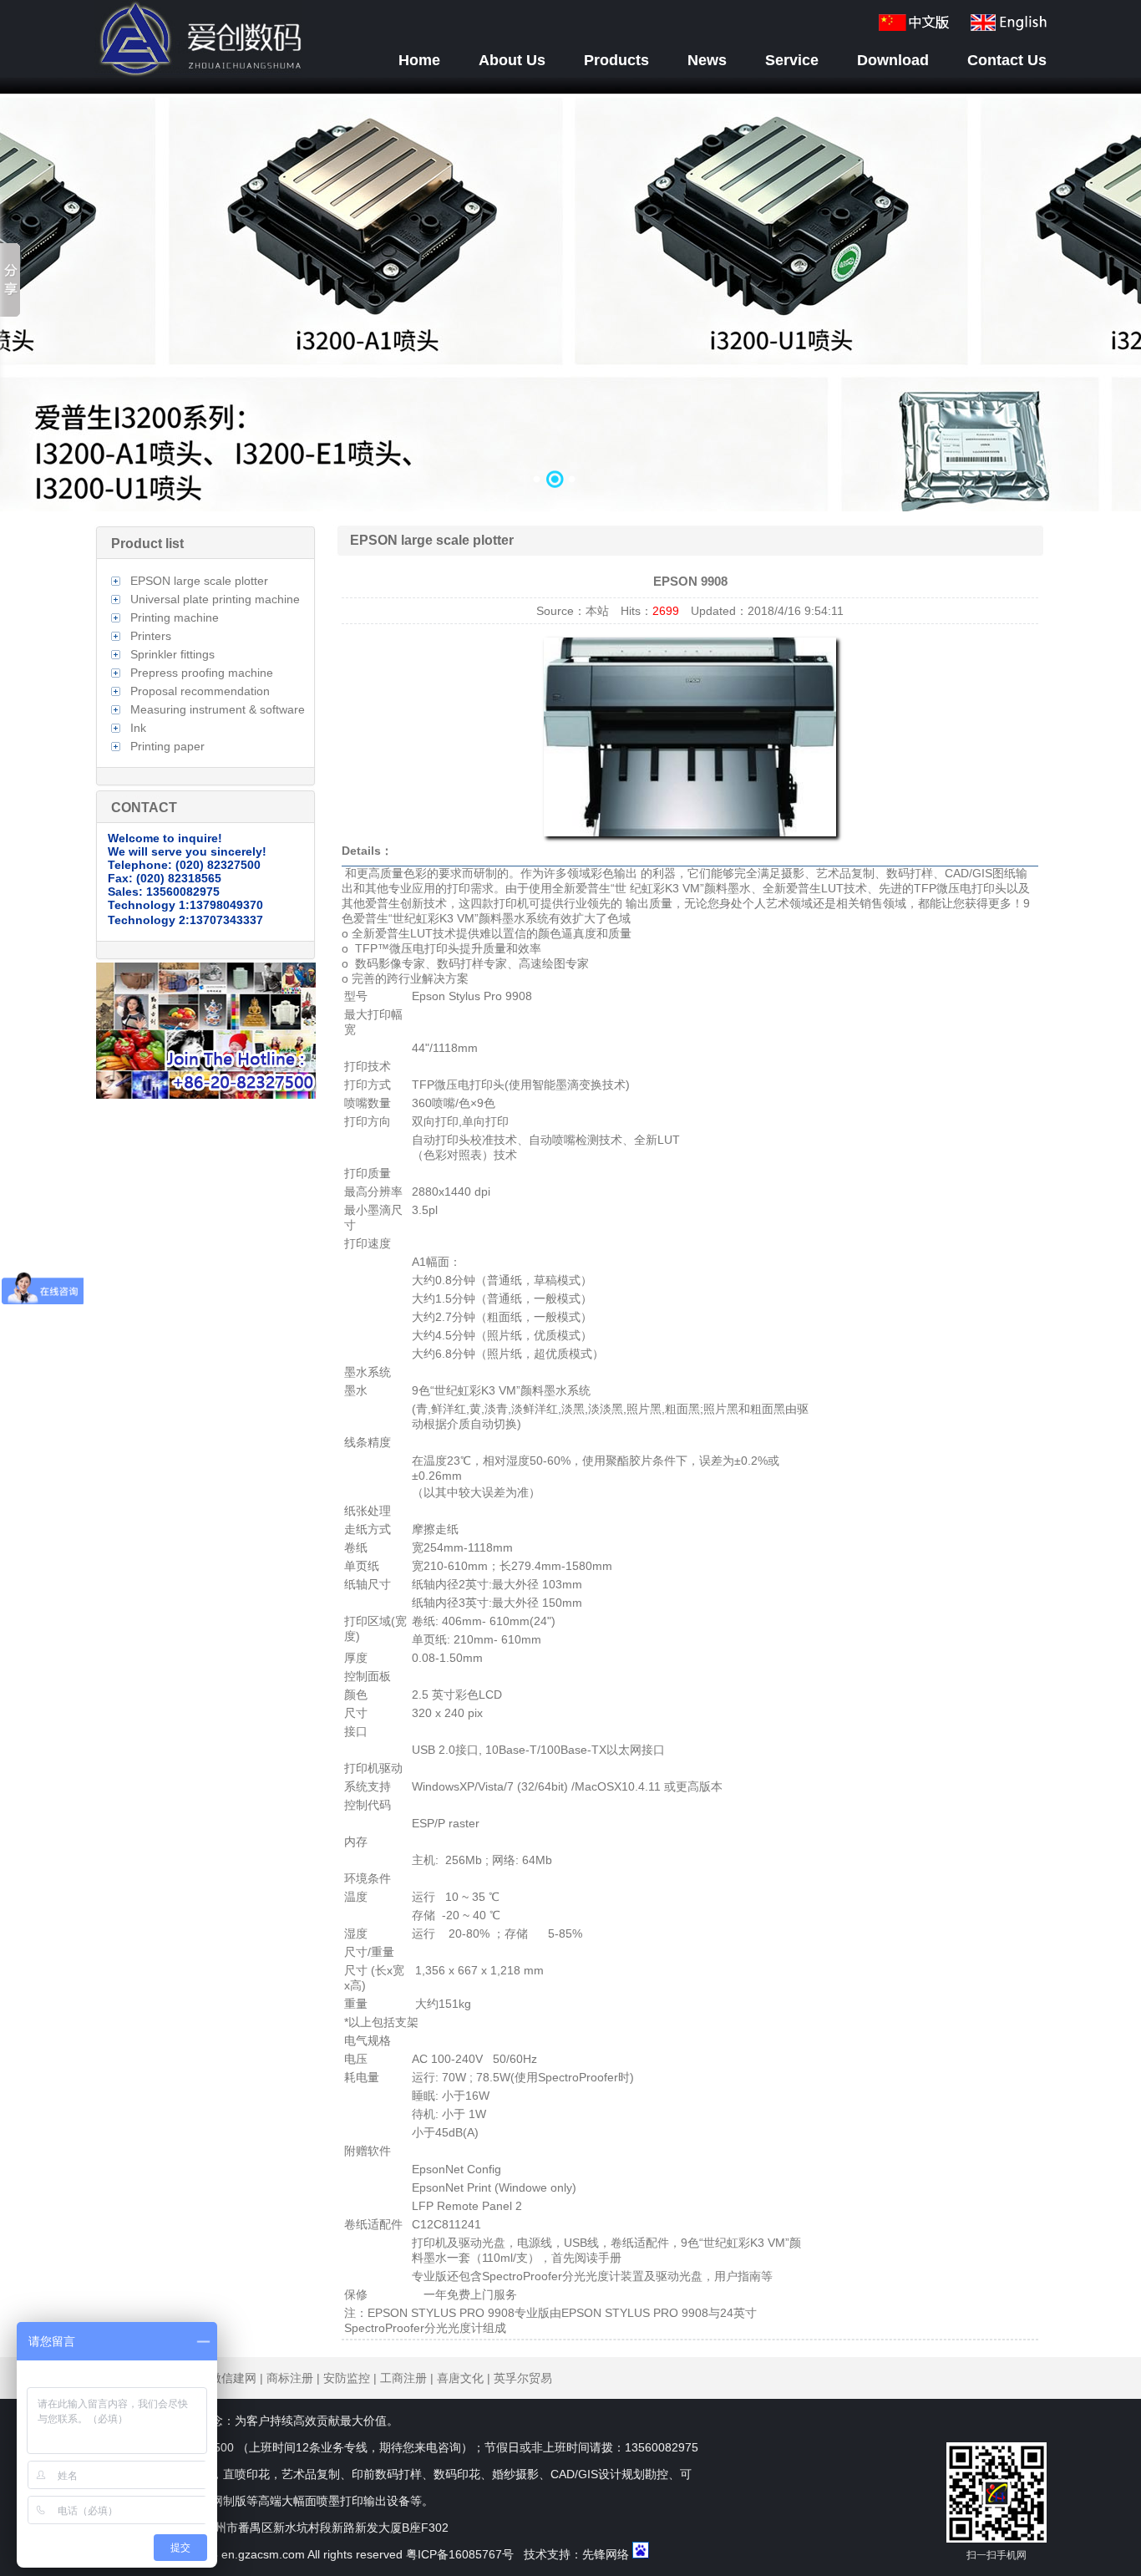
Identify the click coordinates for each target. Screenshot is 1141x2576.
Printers (151, 636)
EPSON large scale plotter (199, 581)
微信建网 (233, 2378)
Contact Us (1007, 60)
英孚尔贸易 (523, 2378)
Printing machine (175, 617)
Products (616, 60)
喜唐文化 (460, 2378)
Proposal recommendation (200, 691)
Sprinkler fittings (172, 654)
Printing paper (167, 746)
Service (792, 60)
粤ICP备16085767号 (460, 2554)
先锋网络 (606, 2554)
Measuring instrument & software (218, 709)
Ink (138, 728)
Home (419, 60)
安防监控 (347, 2378)
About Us (512, 60)
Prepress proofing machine (202, 673)
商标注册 (290, 2378)
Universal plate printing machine (215, 599)
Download (893, 60)
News (707, 60)
